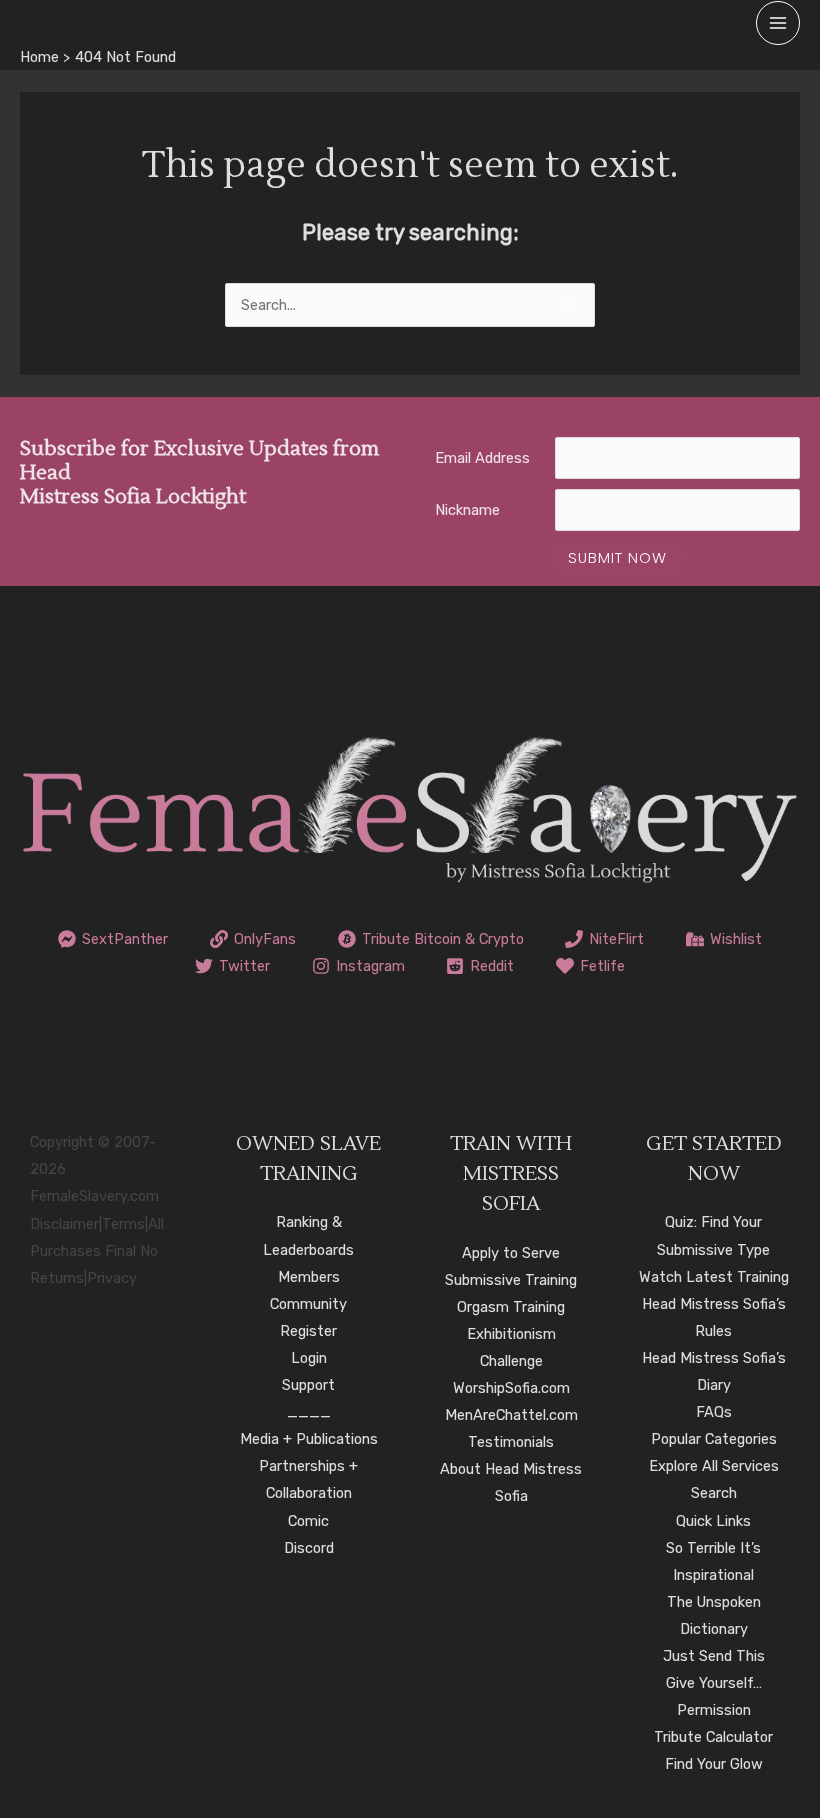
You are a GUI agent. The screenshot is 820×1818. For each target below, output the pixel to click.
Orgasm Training (511, 1307)
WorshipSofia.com (511, 1388)
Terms (123, 1224)
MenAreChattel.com (511, 1415)
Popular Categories (714, 1439)
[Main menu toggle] (778, 23)
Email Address (482, 458)
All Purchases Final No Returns (97, 1251)
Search (714, 1493)
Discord (309, 1548)
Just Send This (714, 1656)
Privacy (112, 1278)
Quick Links (713, 1521)
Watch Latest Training (714, 1277)
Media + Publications (309, 1439)
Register (308, 1331)
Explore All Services (714, 1466)
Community (308, 1304)
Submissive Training (511, 1280)
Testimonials (511, 1442)
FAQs (714, 1412)
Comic (308, 1521)
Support (308, 1385)
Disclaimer (64, 1224)
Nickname (467, 510)
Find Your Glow (714, 1764)
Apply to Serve (511, 1253)
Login (309, 1358)
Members (309, 1277)
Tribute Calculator (713, 1737)
